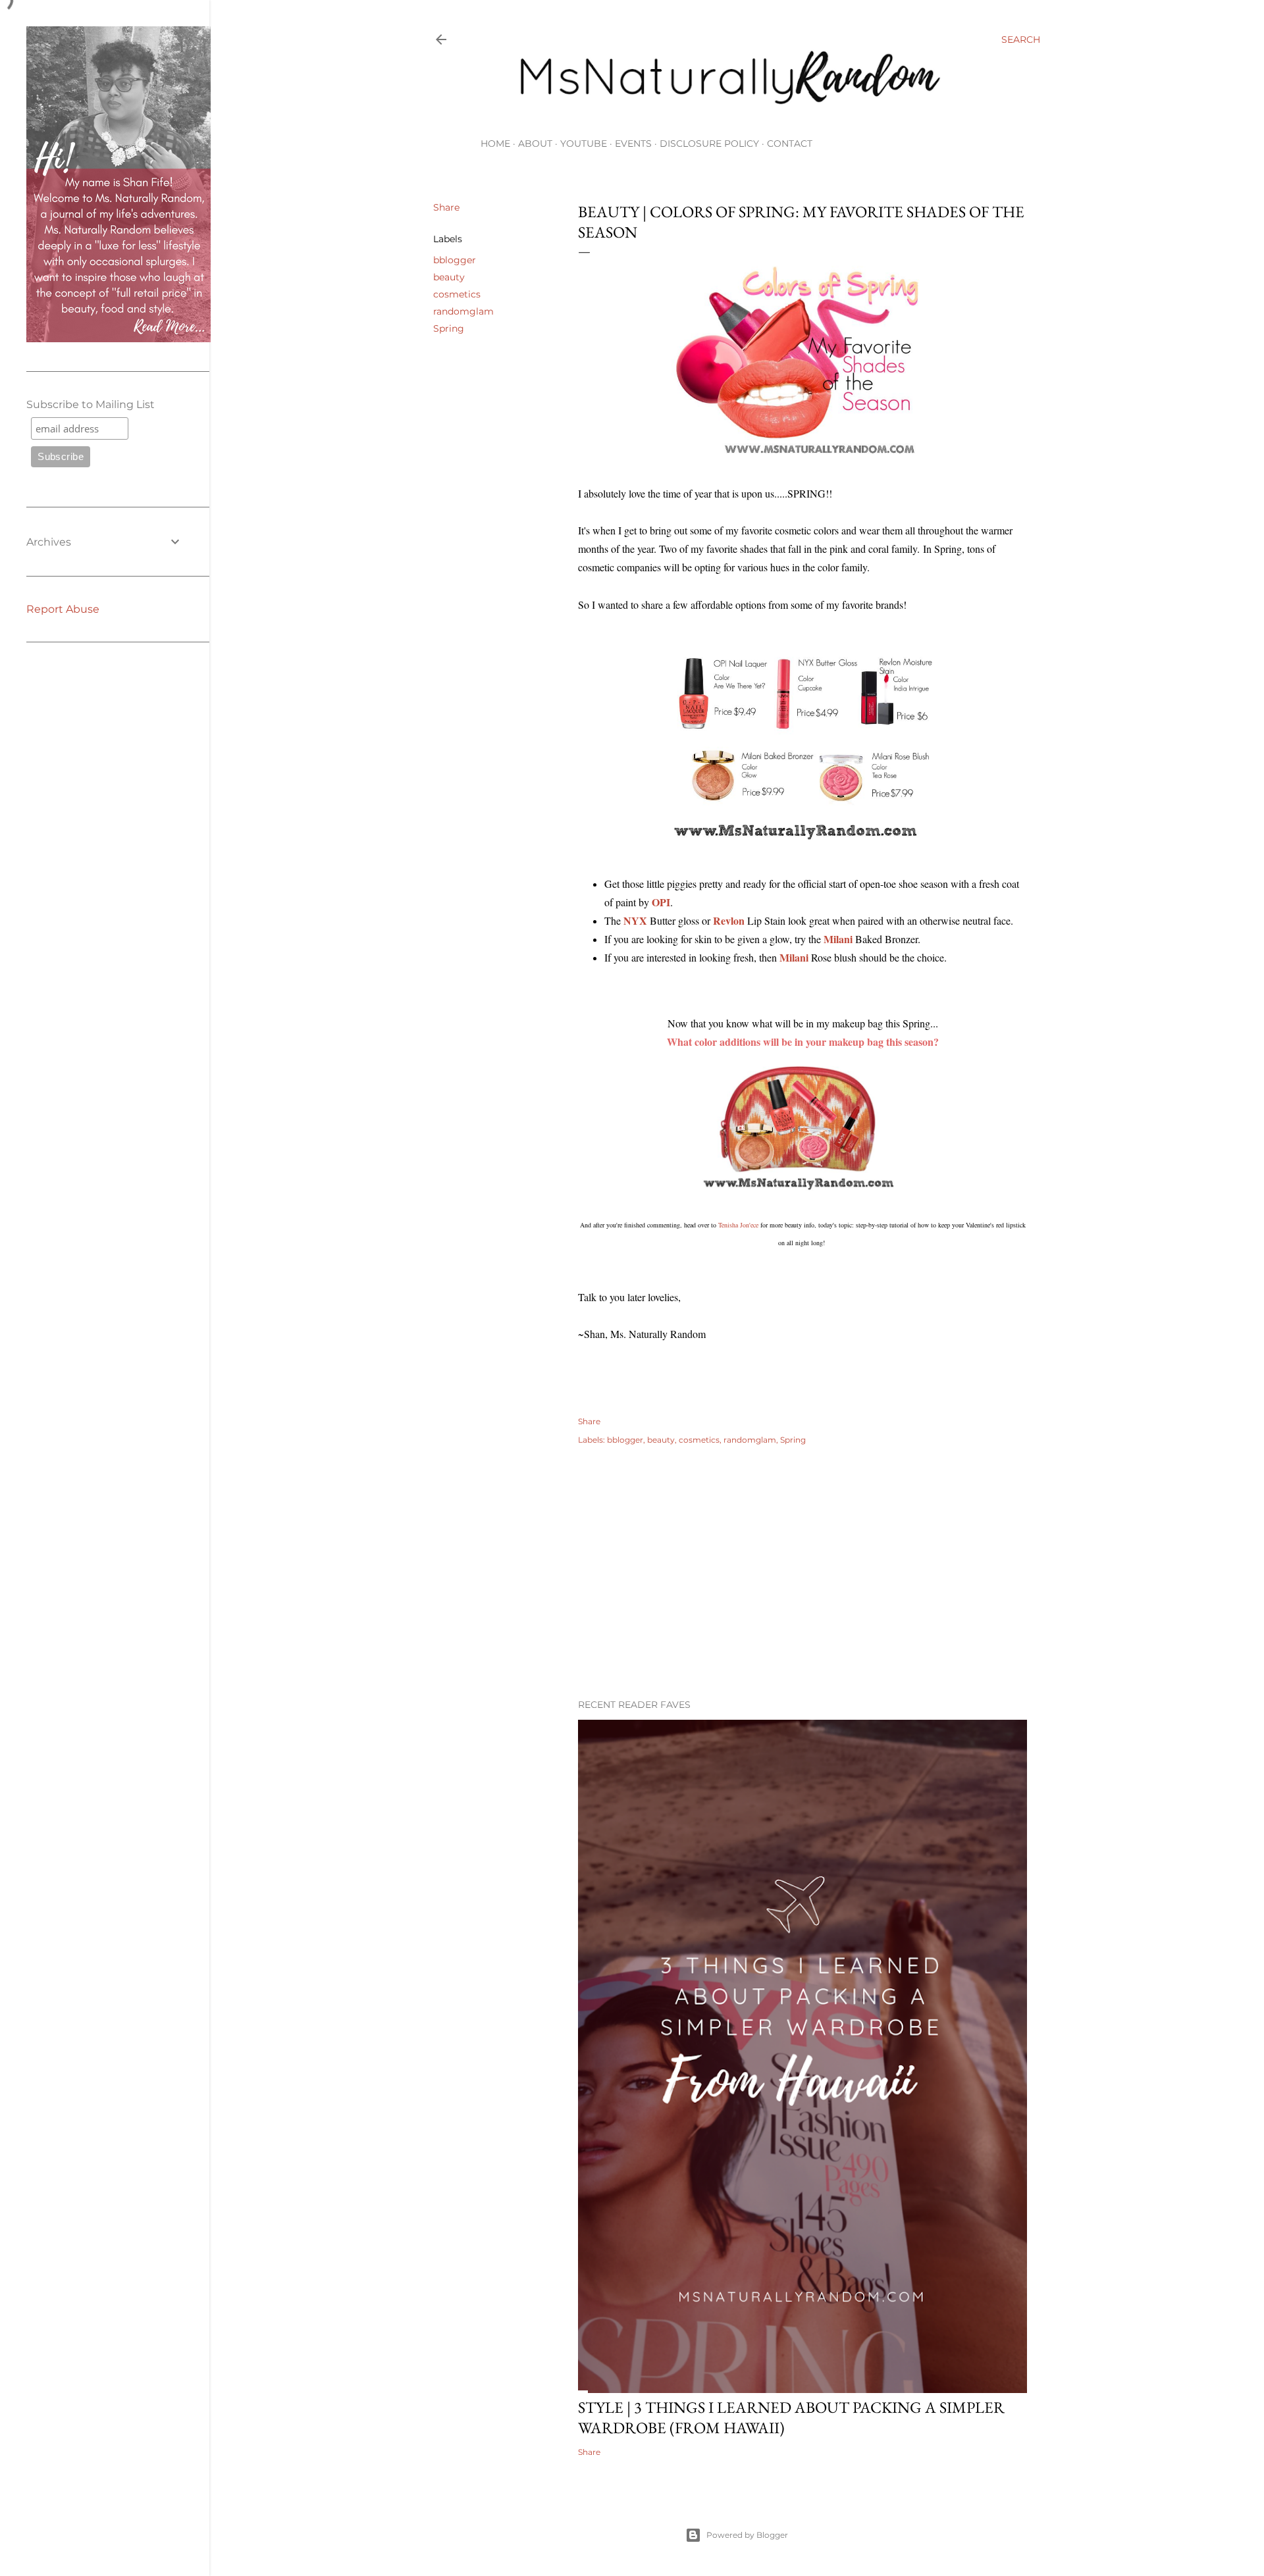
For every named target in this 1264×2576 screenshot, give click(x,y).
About (535, 143)
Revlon (729, 920)
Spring (449, 328)
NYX (635, 920)
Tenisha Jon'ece (738, 1225)
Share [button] (446, 207)
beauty (449, 277)
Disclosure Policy (709, 143)
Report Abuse (63, 609)
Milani (794, 957)
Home (495, 143)
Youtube (584, 143)
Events (633, 143)
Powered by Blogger (747, 2535)
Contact (790, 143)
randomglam (463, 311)
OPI (661, 902)
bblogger (455, 260)
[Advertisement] (803, 1574)
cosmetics (457, 294)
